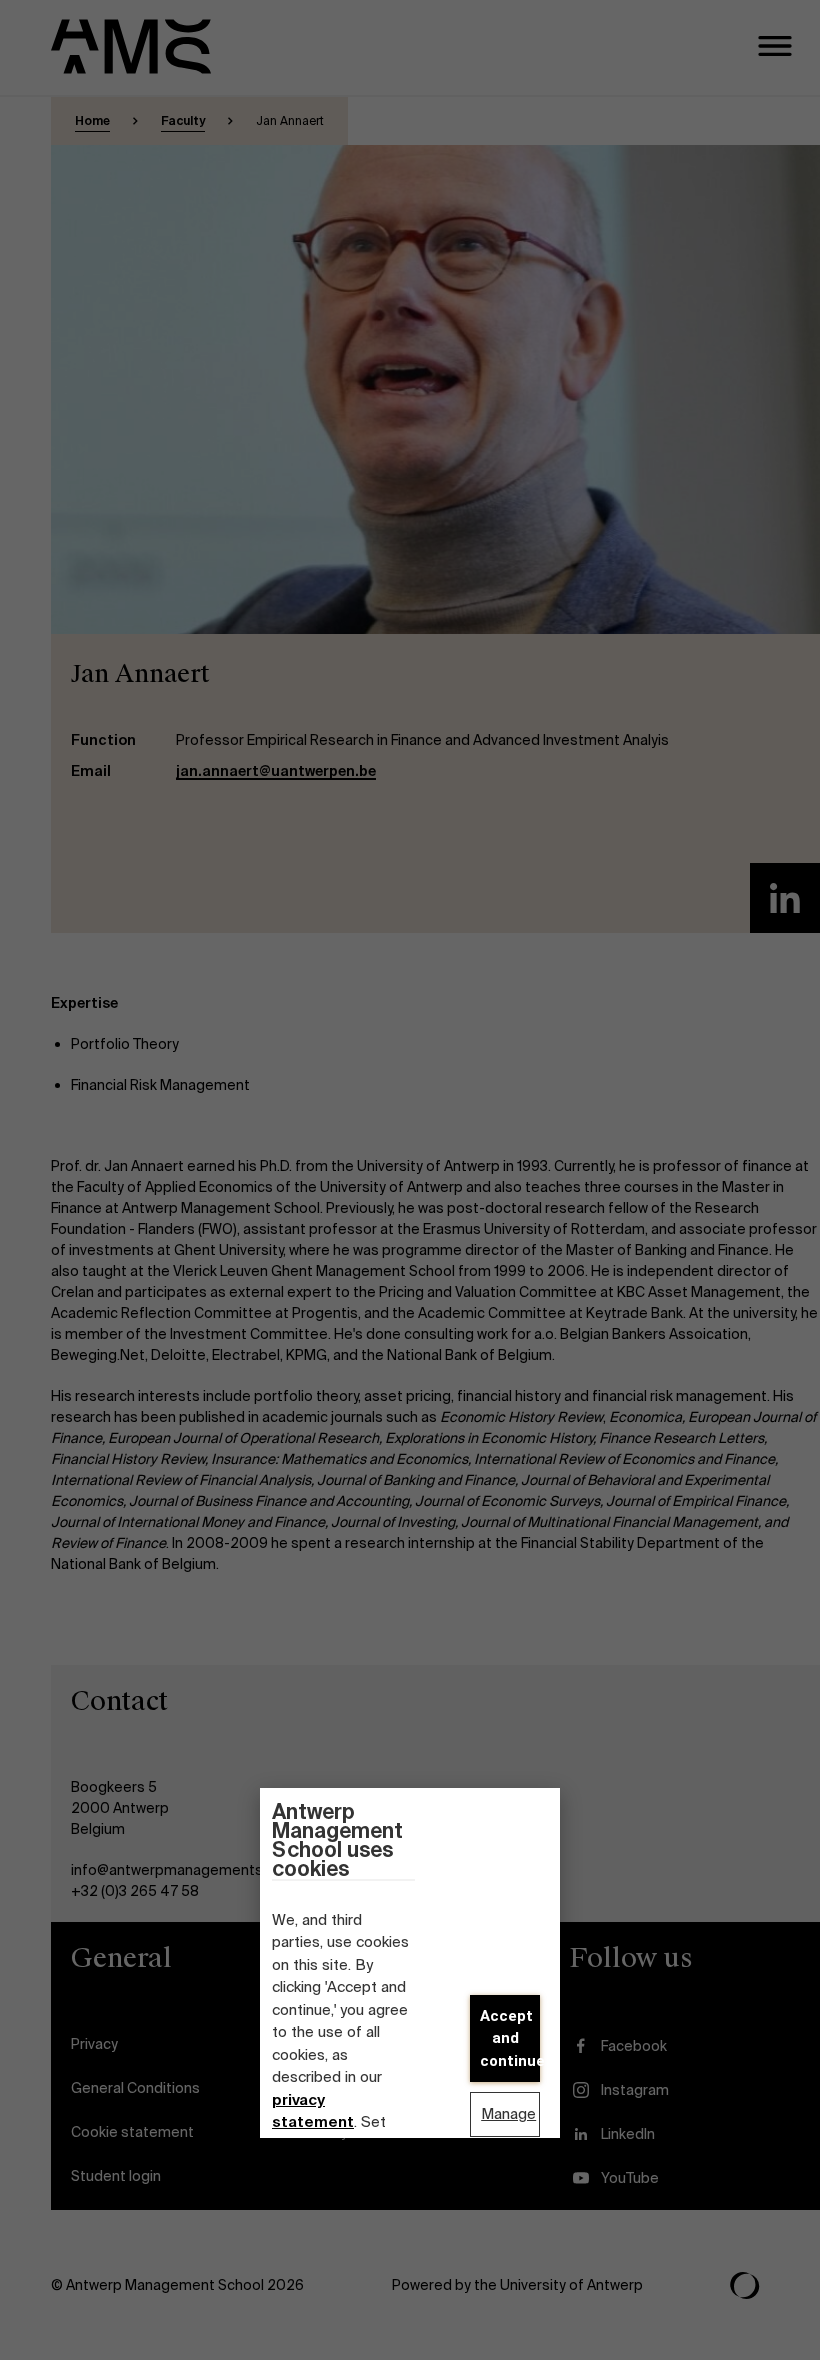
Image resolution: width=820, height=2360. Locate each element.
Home (92, 121)
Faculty (183, 121)
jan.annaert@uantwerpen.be (276, 771)
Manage (508, 2114)
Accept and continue (510, 2038)
